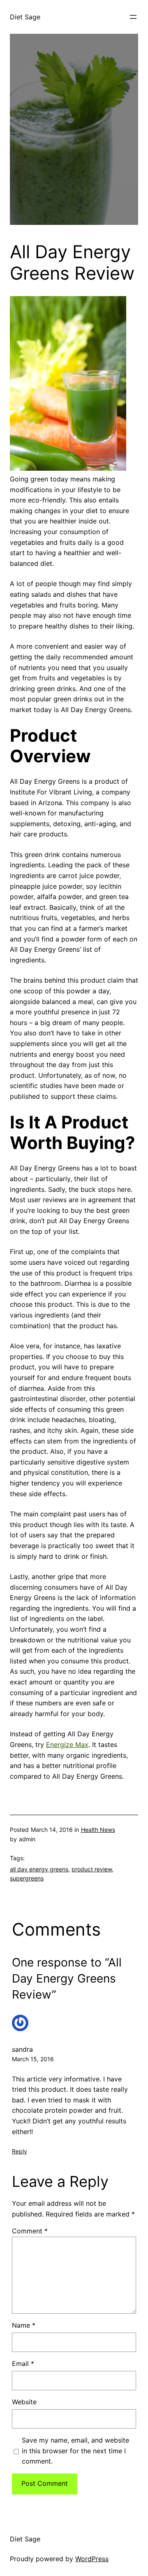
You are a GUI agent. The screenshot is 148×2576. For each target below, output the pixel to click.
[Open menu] (133, 17)
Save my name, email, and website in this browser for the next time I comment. (75, 2451)
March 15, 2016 (33, 2059)
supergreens (27, 1878)
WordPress (92, 2559)
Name (24, 2325)
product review (92, 1869)
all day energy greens (39, 1869)
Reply (20, 2151)
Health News (98, 1830)
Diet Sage (25, 17)
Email (23, 2363)
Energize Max (67, 1745)
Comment (30, 2231)
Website (24, 2402)
